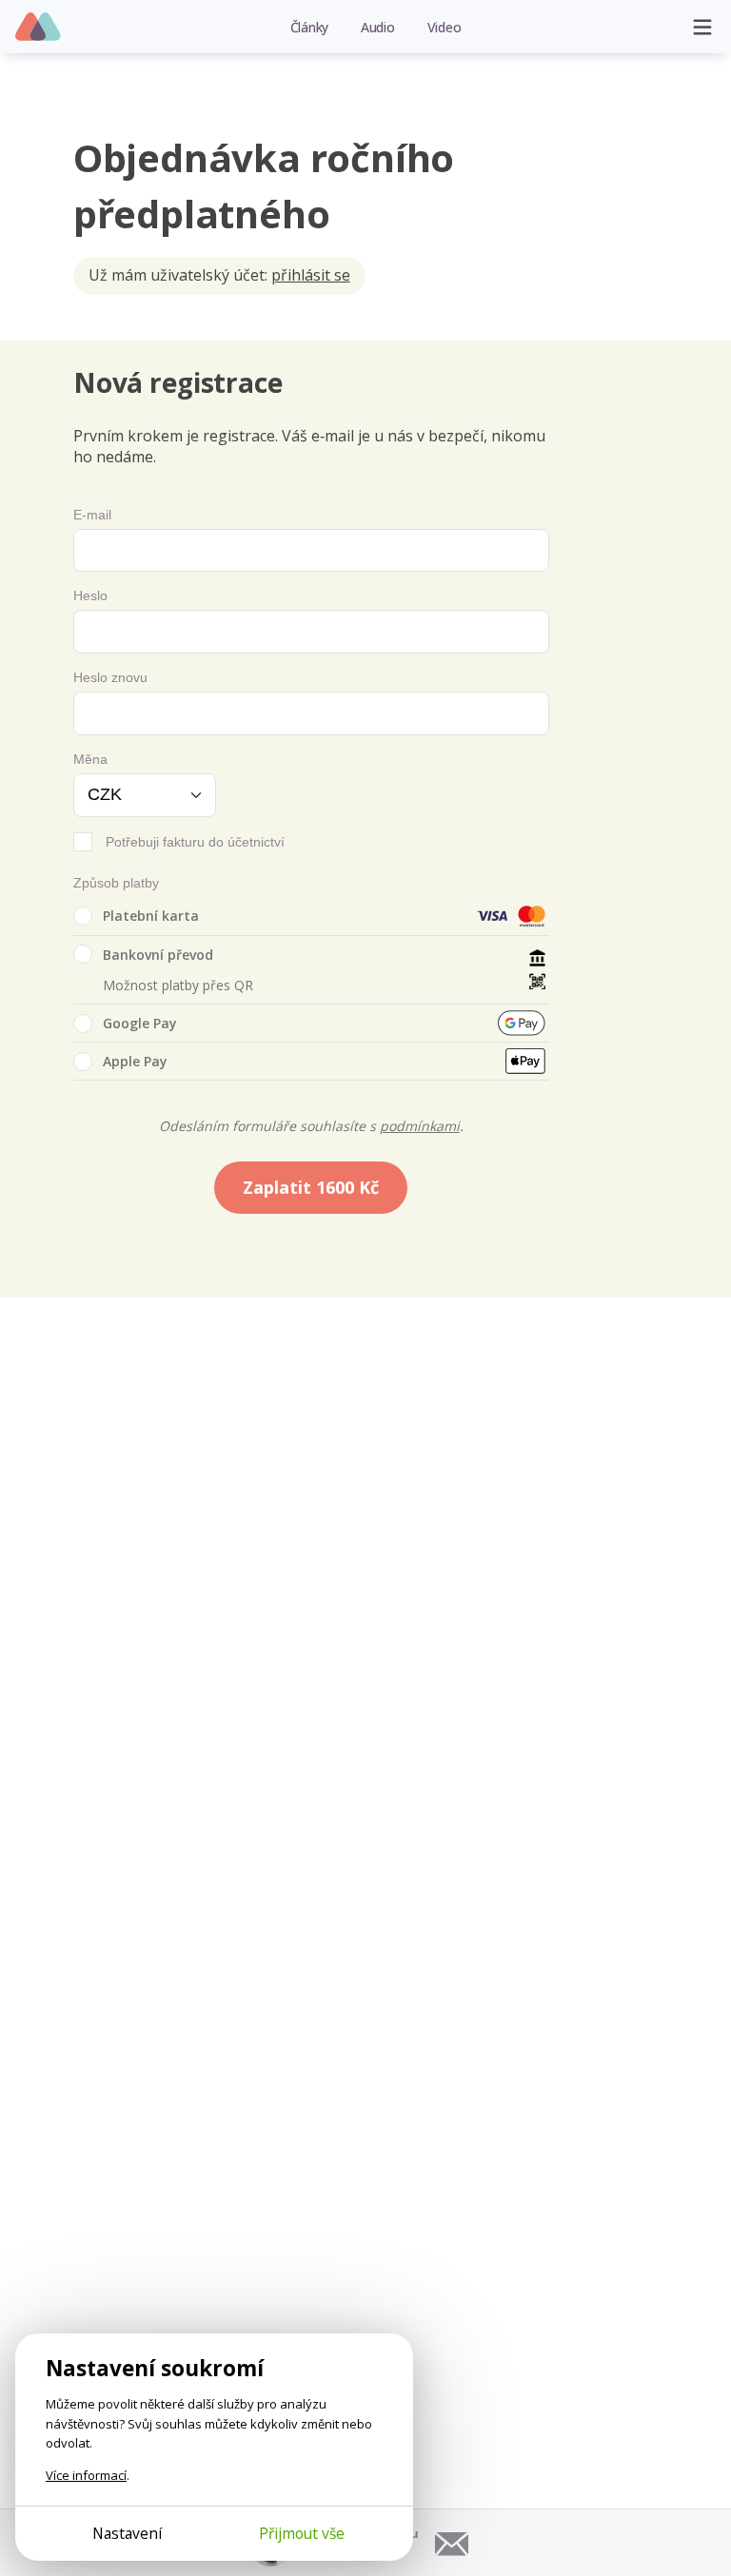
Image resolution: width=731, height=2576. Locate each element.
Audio (378, 27)
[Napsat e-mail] (452, 2543)
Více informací (86, 2475)
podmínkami (420, 1126)
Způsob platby (116, 883)
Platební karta (151, 916)
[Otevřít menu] (702, 27)
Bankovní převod (158, 955)
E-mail (92, 515)
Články (310, 27)
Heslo (90, 595)
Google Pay (140, 1023)
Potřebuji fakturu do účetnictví (195, 842)
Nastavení (127, 2533)
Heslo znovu (110, 677)
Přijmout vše (302, 2533)
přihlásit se (311, 275)
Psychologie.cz (39, 28)
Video (445, 27)
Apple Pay (135, 1061)
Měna (90, 759)
